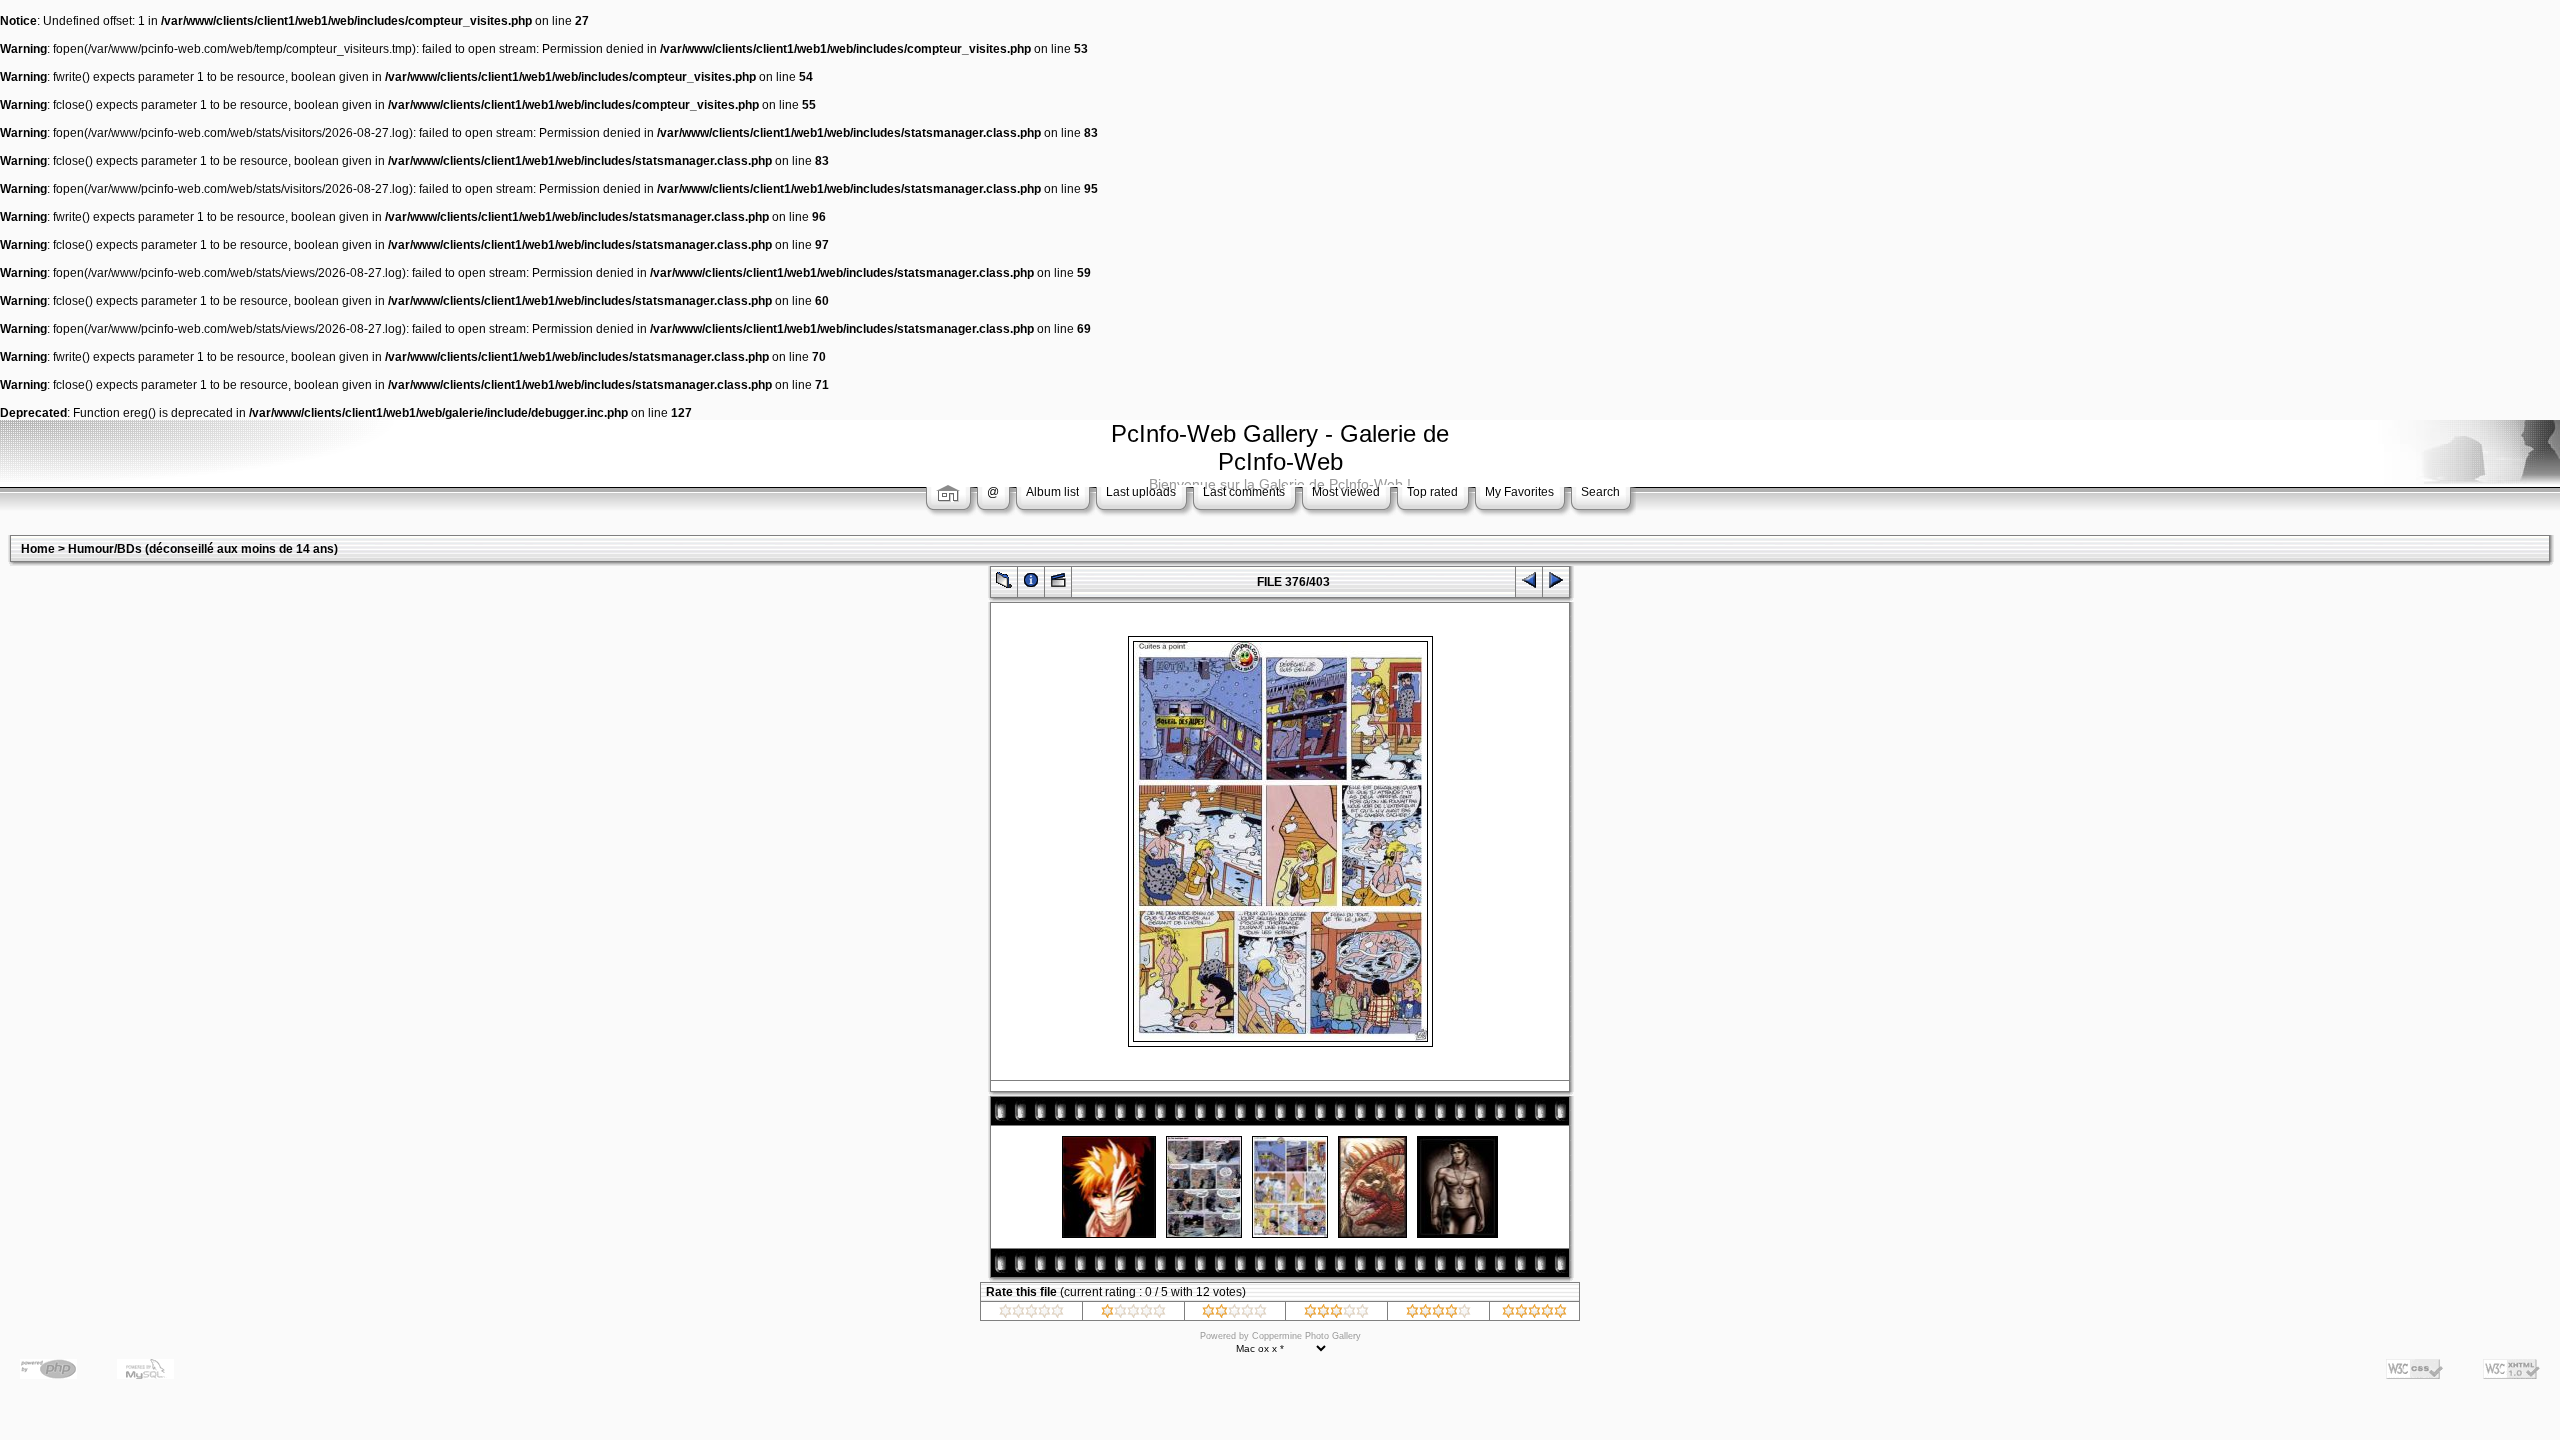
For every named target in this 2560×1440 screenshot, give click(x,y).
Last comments (1244, 492)
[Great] (1534, 1314)
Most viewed (1346, 492)
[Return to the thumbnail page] (1004, 584)
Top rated (1432, 492)
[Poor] (1133, 1314)
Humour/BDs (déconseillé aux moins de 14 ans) (203, 549)
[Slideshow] (1058, 584)
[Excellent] (1438, 1314)
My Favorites (1519, 492)
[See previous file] (1529, 584)
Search (1600, 492)
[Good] (1336, 1314)
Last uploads (1141, 492)
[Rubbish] (1031, 1314)
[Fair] (1234, 1314)
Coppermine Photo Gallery (1306, 1336)
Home (38, 549)
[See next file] (1556, 584)
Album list (1052, 492)
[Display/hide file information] (1031, 584)
